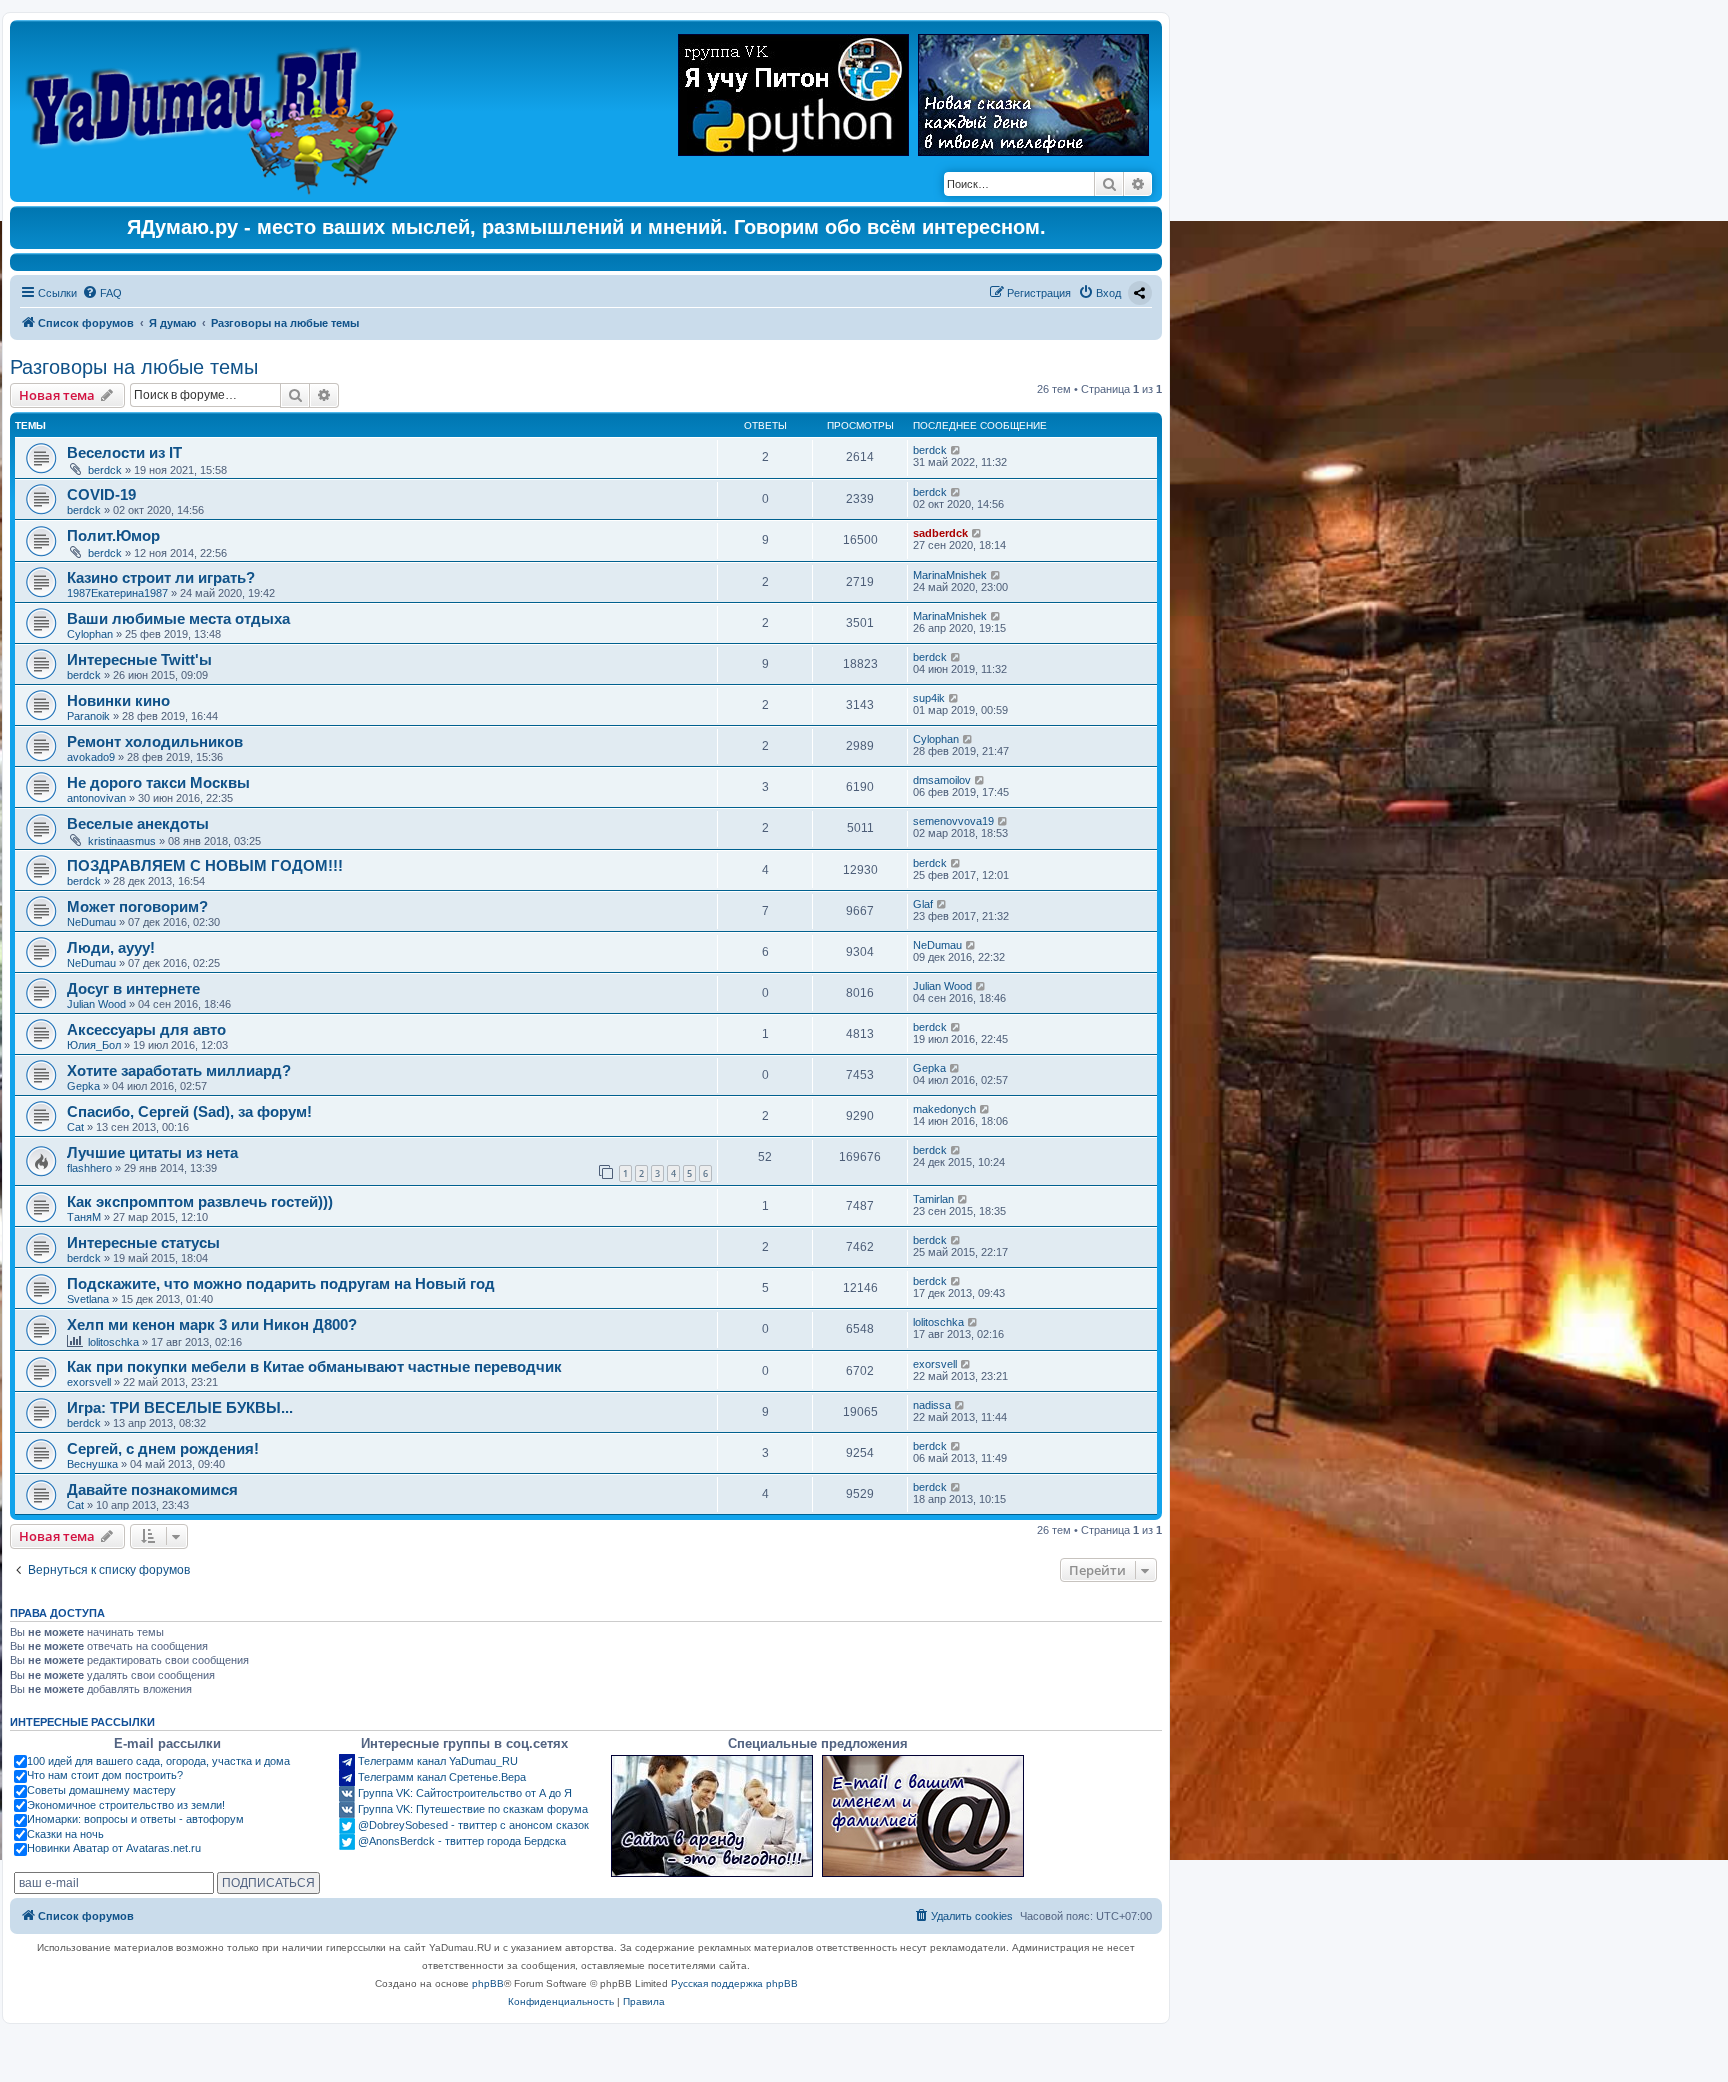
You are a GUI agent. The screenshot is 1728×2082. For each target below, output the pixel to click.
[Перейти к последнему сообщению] (956, 450)
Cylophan (90, 634)
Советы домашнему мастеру (101, 1790)
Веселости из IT (124, 452)
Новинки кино (118, 700)
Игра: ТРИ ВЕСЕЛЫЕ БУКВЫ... (180, 1407)
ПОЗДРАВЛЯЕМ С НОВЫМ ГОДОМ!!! (205, 865)
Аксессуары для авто (146, 1029)
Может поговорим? (137, 906)
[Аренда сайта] (712, 1816)
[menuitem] (102, 293)
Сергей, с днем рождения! (163, 1448)
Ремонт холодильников (155, 741)
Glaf (923, 904)
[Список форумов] (216, 111)
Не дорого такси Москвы (158, 782)
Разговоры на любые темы (134, 367)
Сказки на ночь (65, 1834)
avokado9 (91, 757)
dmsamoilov (942, 780)
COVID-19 (101, 494)
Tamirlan (933, 1199)
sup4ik (929, 698)
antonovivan (96, 798)
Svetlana (88, 1299)
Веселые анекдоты (138, 823)
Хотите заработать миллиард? (179, 1070)
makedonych (944, 1109)
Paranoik (88, 716)
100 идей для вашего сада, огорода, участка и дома (158, 1761)
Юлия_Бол (94, 1045)
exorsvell (89, 1382)
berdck (105, 470)
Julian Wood (96, 1004)
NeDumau (91, 922)
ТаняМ (84, 1217)
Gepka (83, 1086)
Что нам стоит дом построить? (105, 1775)
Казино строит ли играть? (161, 577)
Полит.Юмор (113, 535)
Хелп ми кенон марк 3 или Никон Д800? (212, 1324)
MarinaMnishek (950, 575)
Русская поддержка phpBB (734, 1983)
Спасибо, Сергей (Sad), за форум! (189, 1111)
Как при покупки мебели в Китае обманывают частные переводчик (314, 1366)
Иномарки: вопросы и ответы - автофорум (135, 1819)
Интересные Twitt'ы (139, 659)
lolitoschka (113, 1342)
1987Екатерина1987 (117, 593)
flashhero (89, 1168)
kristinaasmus (122, 841)
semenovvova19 (953, 821)
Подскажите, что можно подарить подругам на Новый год (281, 1283)
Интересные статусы (143, 1242)
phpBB (488, 1983)
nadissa (932, 1405)
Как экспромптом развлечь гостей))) (200, 1201)
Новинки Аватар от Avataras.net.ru (114, 1848)
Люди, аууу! (111, 947)
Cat (75, 1127)
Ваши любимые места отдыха (178, 618)
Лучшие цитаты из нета (152, 1152)
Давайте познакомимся (152, 1489)
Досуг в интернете (133, 988)
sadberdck (940, 533)
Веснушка (92, 1464)
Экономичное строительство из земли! (126, 1805)
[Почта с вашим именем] (923, 1816)
